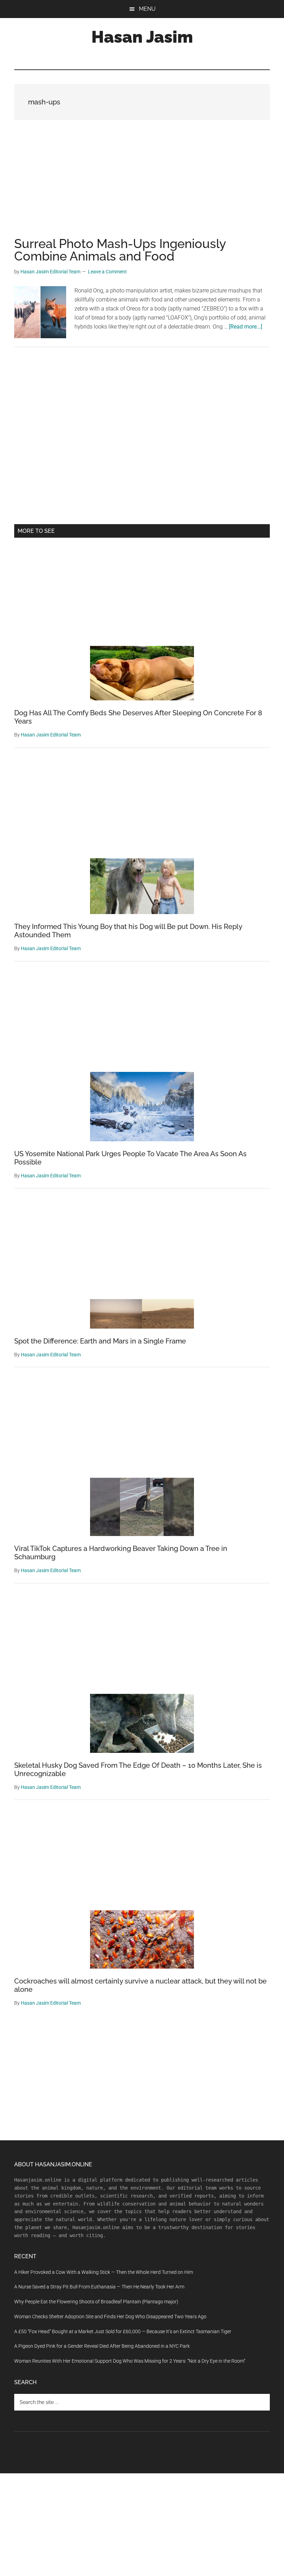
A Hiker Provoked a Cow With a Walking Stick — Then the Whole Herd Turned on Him (104, 2272)
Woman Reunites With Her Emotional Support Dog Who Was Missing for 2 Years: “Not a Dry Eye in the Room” (130, 2361)
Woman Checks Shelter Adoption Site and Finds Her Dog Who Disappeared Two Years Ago (110, 2317)
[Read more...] (246, 327)
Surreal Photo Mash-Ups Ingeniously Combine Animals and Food (120, 250)
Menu (147, 9)
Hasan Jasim (142, 37)
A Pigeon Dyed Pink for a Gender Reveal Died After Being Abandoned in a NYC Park (102, 2346)
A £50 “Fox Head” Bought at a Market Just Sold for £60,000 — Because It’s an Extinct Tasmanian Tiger (123, 2331)
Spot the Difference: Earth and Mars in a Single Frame (100, 1341)
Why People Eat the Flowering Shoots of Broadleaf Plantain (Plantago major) (96, 2302)
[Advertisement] (142, 186)
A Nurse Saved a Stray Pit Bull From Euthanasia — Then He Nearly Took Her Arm (99, 2287)
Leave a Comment (107, 272)
